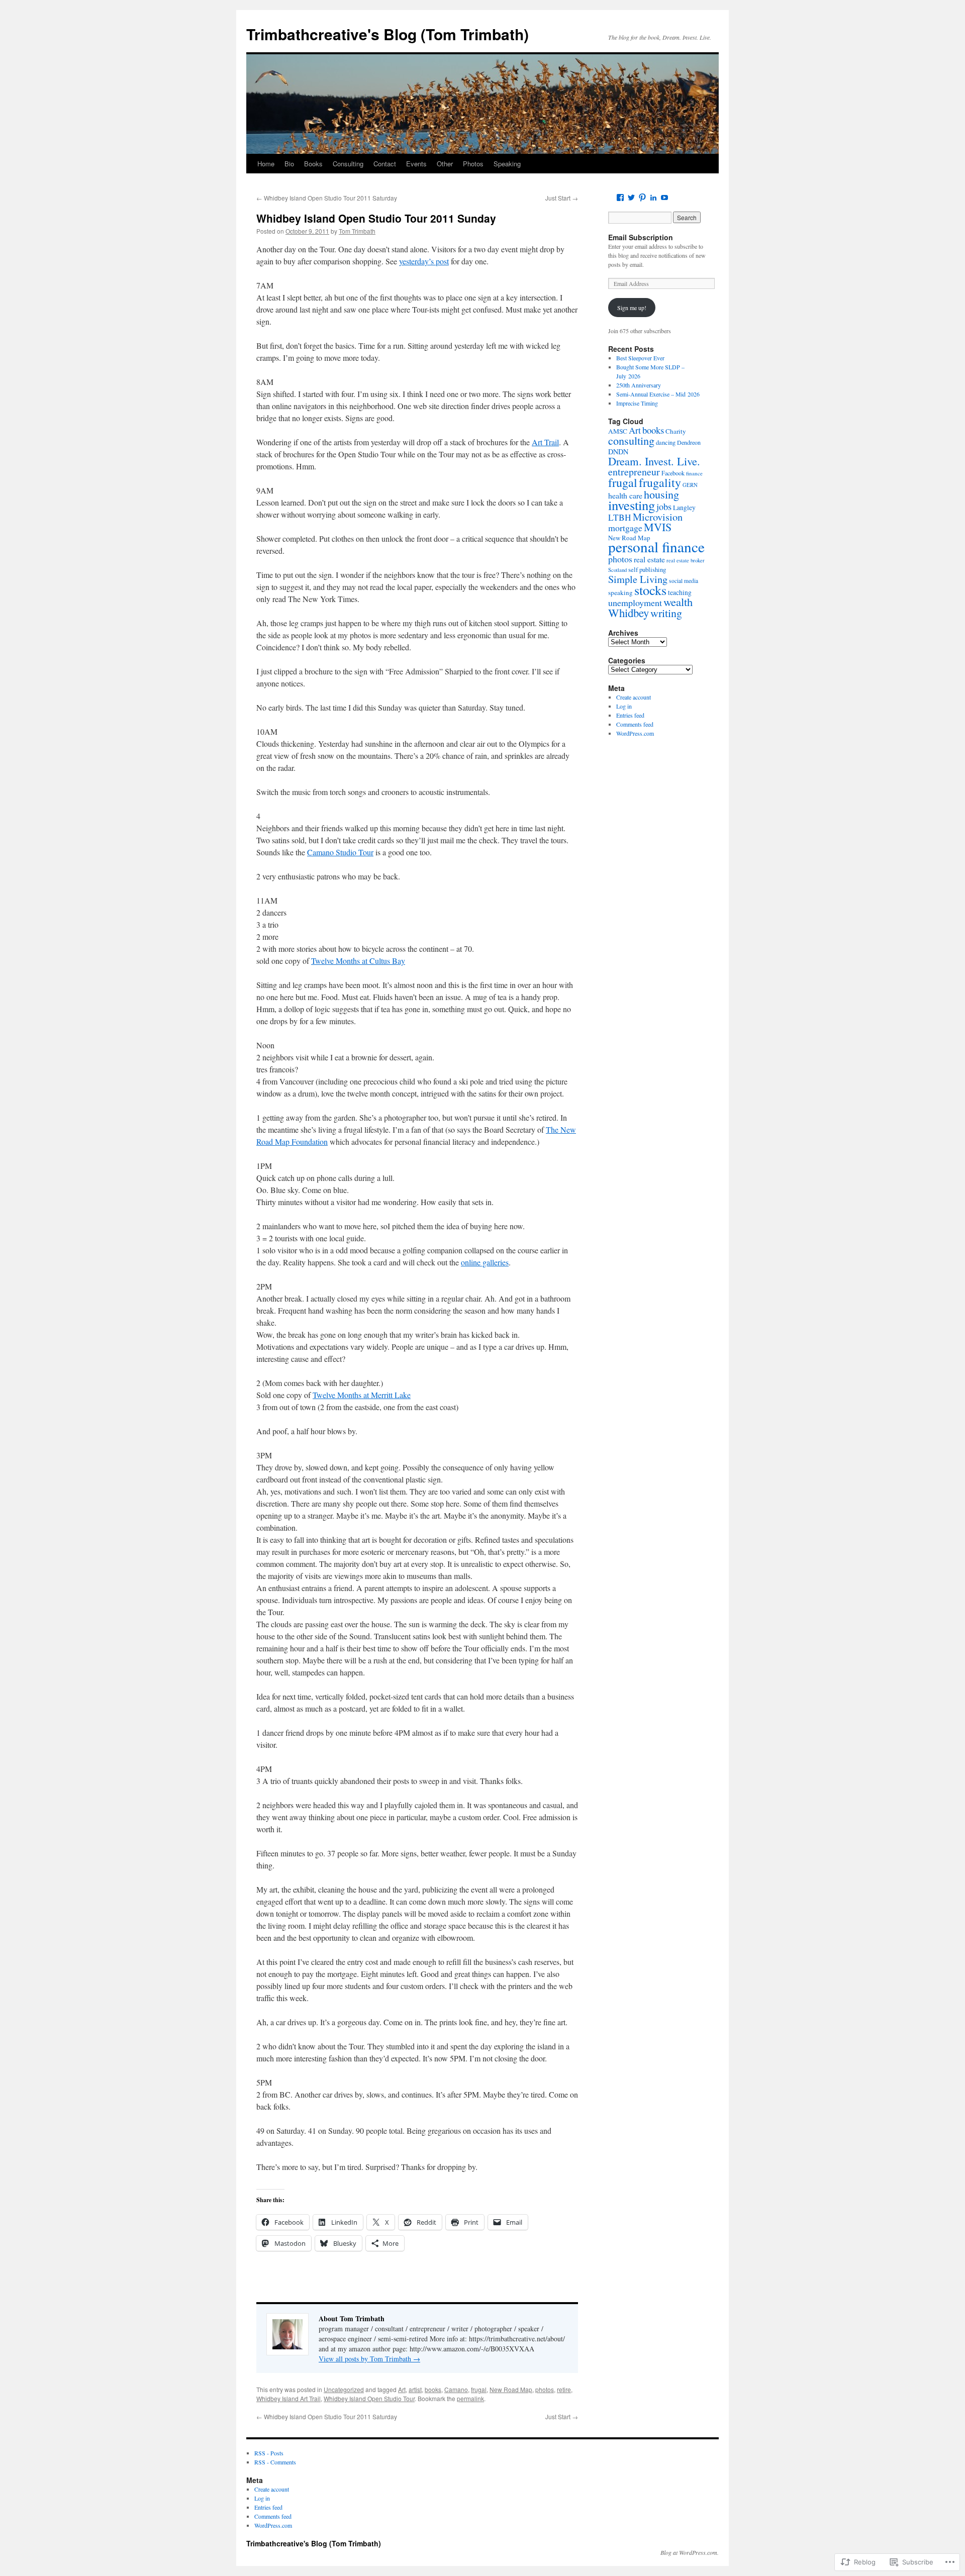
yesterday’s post (424, 261)
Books (313, 164)
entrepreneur (634, 472)
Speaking (507, 164)
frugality (660, 482)
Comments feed (635, 724)
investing (632, 505)
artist (415, 2389)
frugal (479, 2389)
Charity (676, 431)
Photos (473, 164)
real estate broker (686, 560)
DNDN (618, 452)
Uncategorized (344, 2389)
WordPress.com (635, 733)
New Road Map (511, 2389)
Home (266, 164)
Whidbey (629, 613)
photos (545, 2389)
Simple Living (638, 579)
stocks (650, 590)
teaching (680, 592)
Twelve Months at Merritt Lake (362, 1395)
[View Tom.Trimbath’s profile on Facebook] (620, 197)
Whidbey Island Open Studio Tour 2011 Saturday (327, 198)
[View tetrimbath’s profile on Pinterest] (642, 197)
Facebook (673, 473)
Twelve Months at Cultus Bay (358, 961)
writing (666, 613)
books (433, 2389)
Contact (385, 164)
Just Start (562, 198)
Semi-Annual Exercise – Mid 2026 (658, 394)
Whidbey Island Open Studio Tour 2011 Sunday (376, 218)
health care (625, 495)
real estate (649, 559)
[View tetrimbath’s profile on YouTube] (664, 197)
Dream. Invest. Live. (654, 461)
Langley (684, 508)
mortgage (625, 528)
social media (684, 581)
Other (445, 164)
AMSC (618, 431)
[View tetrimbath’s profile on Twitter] (631, 197)
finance (694, 473)
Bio (289, 164)
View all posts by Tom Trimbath (369, 2359)
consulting (631, 440)
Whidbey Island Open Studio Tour (369, 2398)
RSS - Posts (269, 2453)
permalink (470, 2398)
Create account (634, 697)
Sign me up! (632, 308)
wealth (678, 602)
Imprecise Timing (637, 403)
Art (402, 2389)
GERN (690, 485)
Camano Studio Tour (340, 852)
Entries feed (630, 715)
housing (661, 494)
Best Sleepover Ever (640, 358)
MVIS (658, 527)
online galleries (485, 1262)
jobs (664, 507)
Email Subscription (641, 237)
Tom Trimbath (357, 231)
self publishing (647, 570)
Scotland (617, 570)
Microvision (658, 517)
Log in (624, 706)
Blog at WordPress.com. (690, 2552)
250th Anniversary (639, 385)
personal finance (656, 547)
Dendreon (689, 442)
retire (564, 2389)
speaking (620, 592)
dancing (666, 442)
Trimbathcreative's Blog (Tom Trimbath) (388, 34)
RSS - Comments (275, 2462)
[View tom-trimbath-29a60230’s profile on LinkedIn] (653, 197)
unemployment (635, 603)
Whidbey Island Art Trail (288, 2398)
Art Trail (545, 442)
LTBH (620, 517)
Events (416, 164)
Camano (456, 2389)
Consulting (348, 164)
